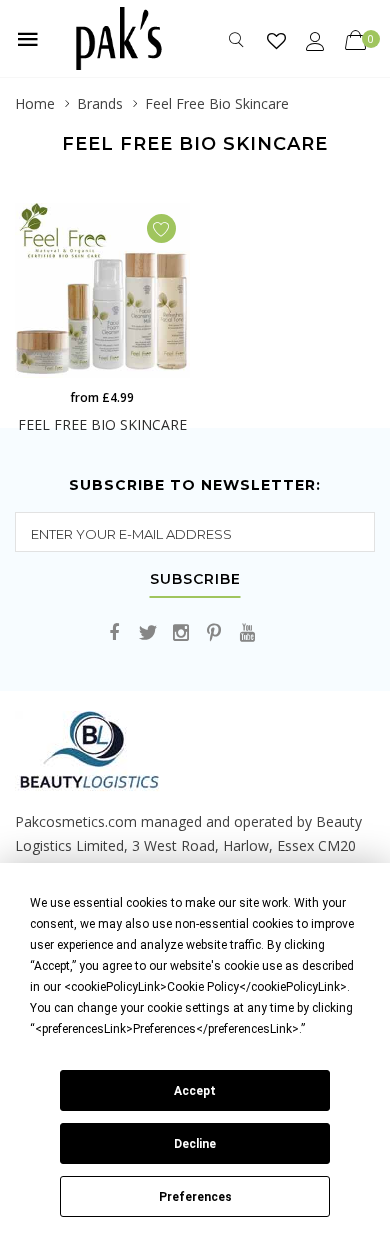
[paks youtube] (247, 633)
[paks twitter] (148, 633)
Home (35, 103)
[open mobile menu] (28, 39)
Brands (100, 103)
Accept (195, 1091)
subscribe (195, 580)
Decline (195, 1144)
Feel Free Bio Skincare (217, 103)
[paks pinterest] (214, 633)
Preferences (195, 1197)
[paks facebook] (115, 633)
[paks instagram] (181, 633)
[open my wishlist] (276, 40)
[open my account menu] (315, 40)
